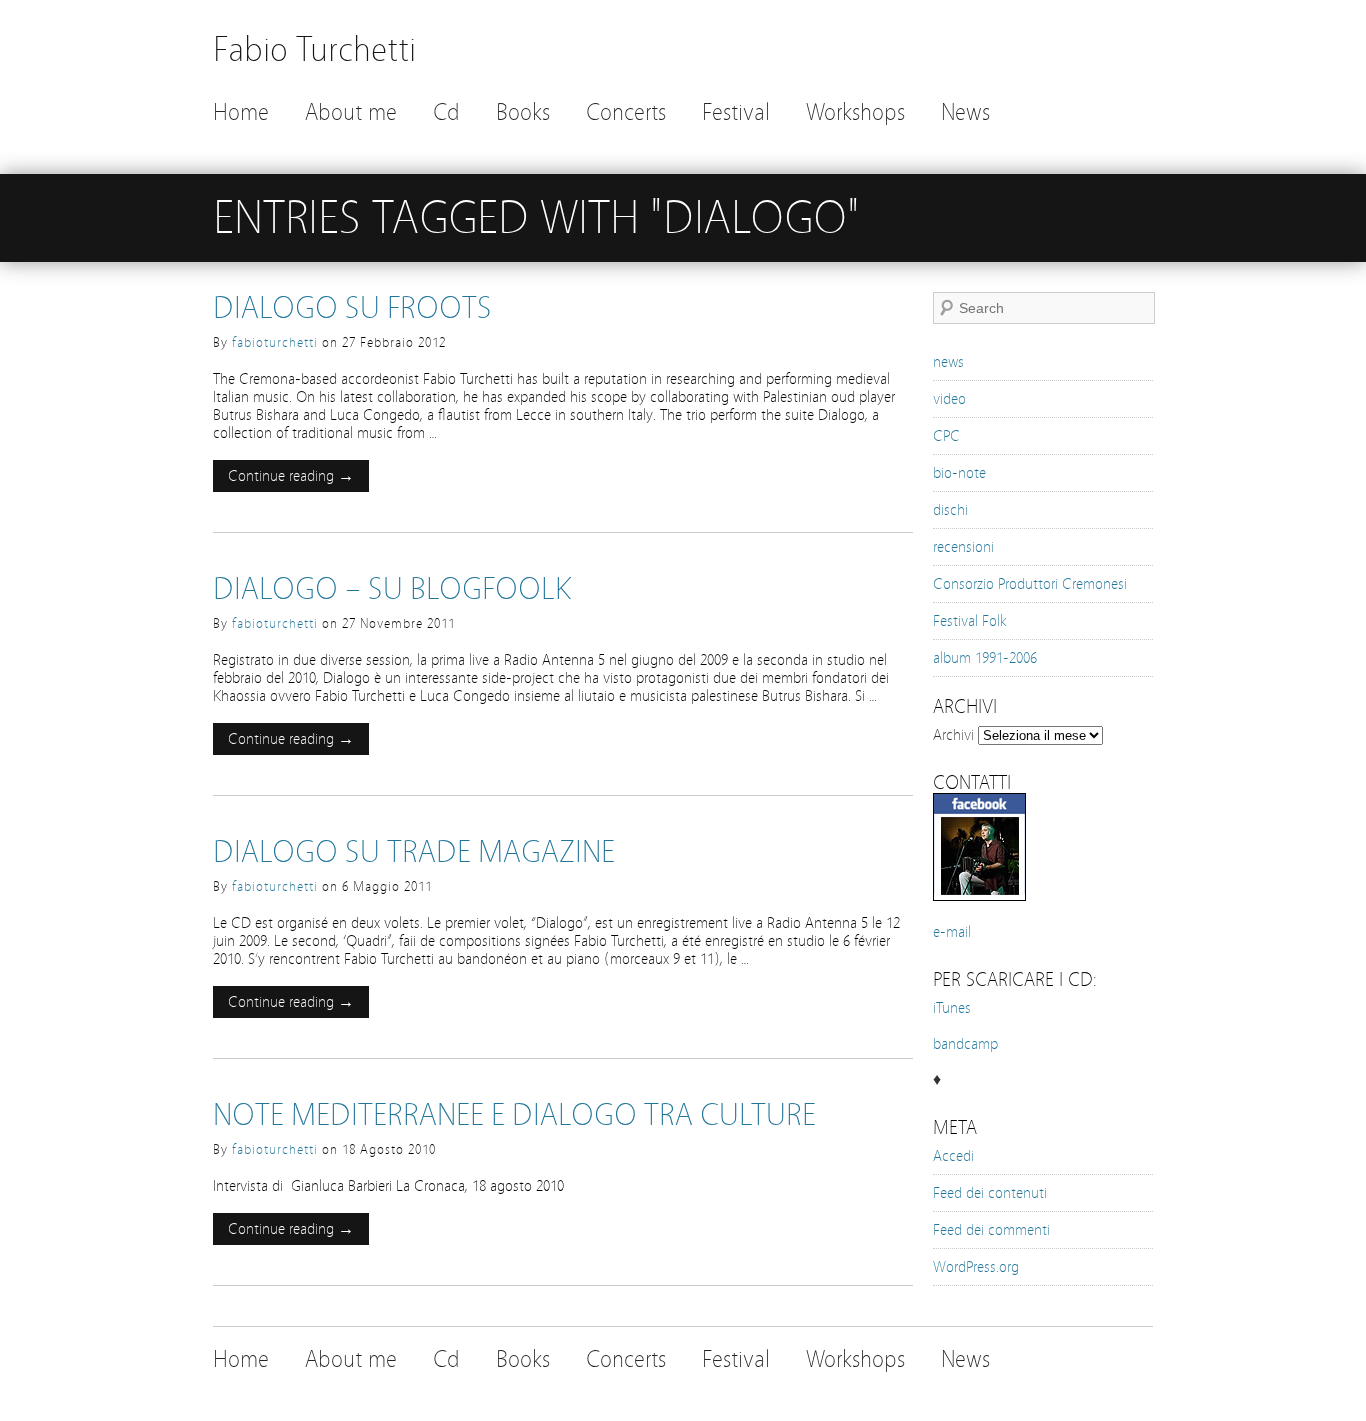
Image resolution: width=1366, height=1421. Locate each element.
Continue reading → (291, 476)
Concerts (626, 112)
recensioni (963, 547)
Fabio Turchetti (314, 49)
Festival (736, 112)
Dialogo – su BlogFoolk (392, 589)
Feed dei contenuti (990, 1193)
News (965, 112)
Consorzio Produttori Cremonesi (1030, 584)
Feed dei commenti (991, 1230)
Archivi (953, 735)
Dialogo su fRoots (352, 308)
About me (351, 112)
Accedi (953, 1156)
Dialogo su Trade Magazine (414, 852)
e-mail (952, 932)
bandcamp (965, 1044)
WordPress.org (976, 1267)
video (949, 399)
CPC (946, 436)
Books (523, 112)
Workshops (855, 112)
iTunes (952, 1008)
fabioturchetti (275, 343)
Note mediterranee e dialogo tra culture (514, 1115)
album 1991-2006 (985, 658)
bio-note (959, 473)
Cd (446, 112)
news (948, 362)
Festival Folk (970, 621)
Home (241, 112)
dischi (950, 510)
